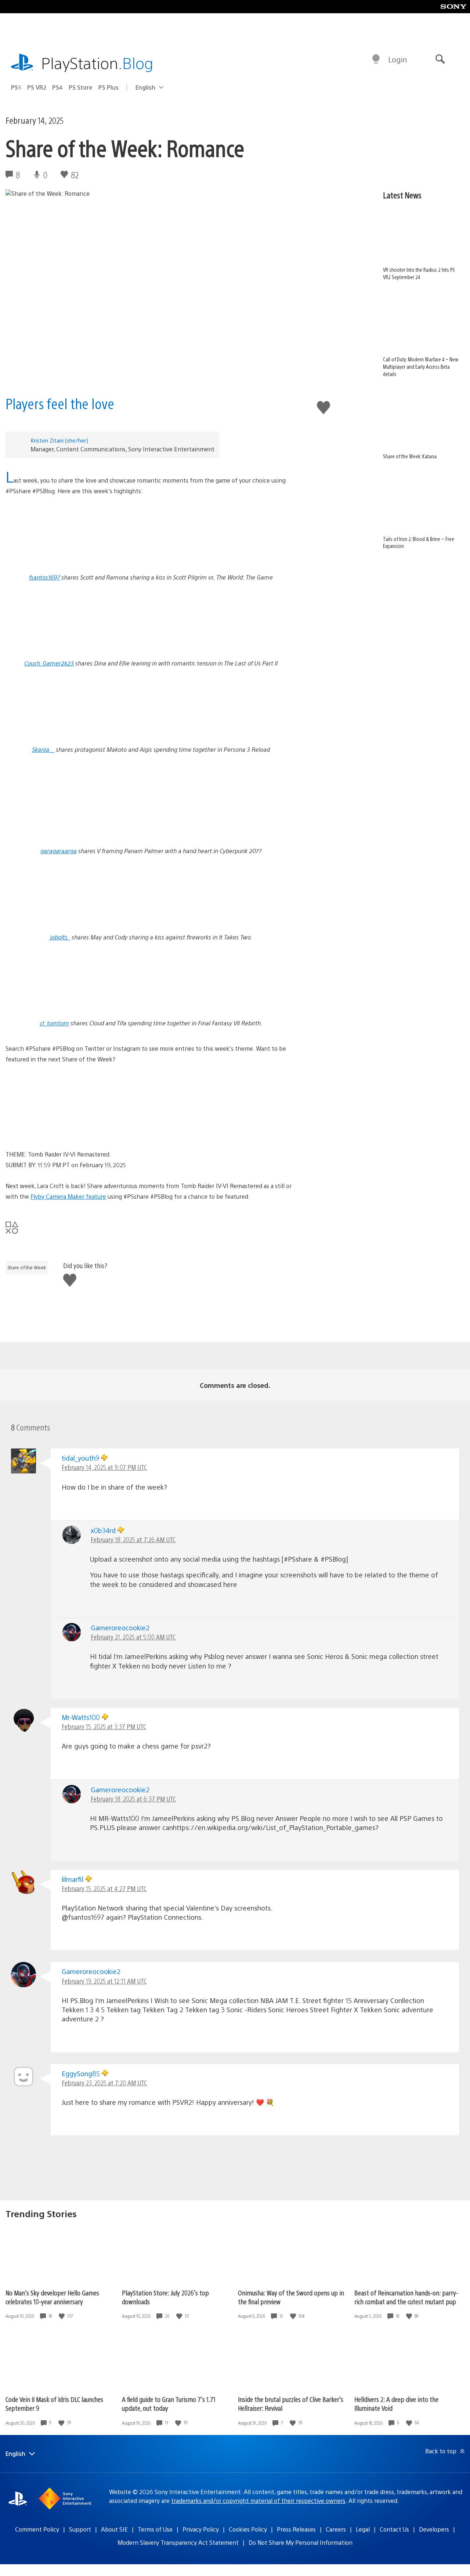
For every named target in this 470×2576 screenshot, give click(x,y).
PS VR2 (37, 87)
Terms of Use (155, 2529)
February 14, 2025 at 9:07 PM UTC (104, 1467)
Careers (336, 2529)
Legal (363, 2529)
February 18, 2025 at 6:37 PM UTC (133, 1799)
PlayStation (97, 63)
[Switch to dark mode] (376, 59)
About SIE (114, 2529)
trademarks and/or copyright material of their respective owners (258, 2501)
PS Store (81, 87)
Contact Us (394, 2529)
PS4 (57, 87)
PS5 (16, 87)
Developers (434, 2529)
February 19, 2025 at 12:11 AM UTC (104, 1981)
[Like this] (62, 2316)
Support (80, 2529)
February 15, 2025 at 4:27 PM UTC (104, 1888)
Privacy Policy (201, 2529)
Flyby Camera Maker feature (68, 1196)
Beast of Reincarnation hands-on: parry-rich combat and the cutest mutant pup (406, 2297)
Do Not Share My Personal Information (301, 2542)
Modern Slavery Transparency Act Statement (178, 2542)
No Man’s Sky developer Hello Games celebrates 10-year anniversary (52, 2297)
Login (397, 59)
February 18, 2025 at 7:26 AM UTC (133, 1539)
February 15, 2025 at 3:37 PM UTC (104, 1726)
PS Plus (109, 87)
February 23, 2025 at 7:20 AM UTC (104, 2083)
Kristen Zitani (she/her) (59, 440)
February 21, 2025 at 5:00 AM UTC (133, 1637)
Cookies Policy (248, 2529)
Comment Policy (37, 2529)
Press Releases (296, 2529)
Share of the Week (27, 1267)
